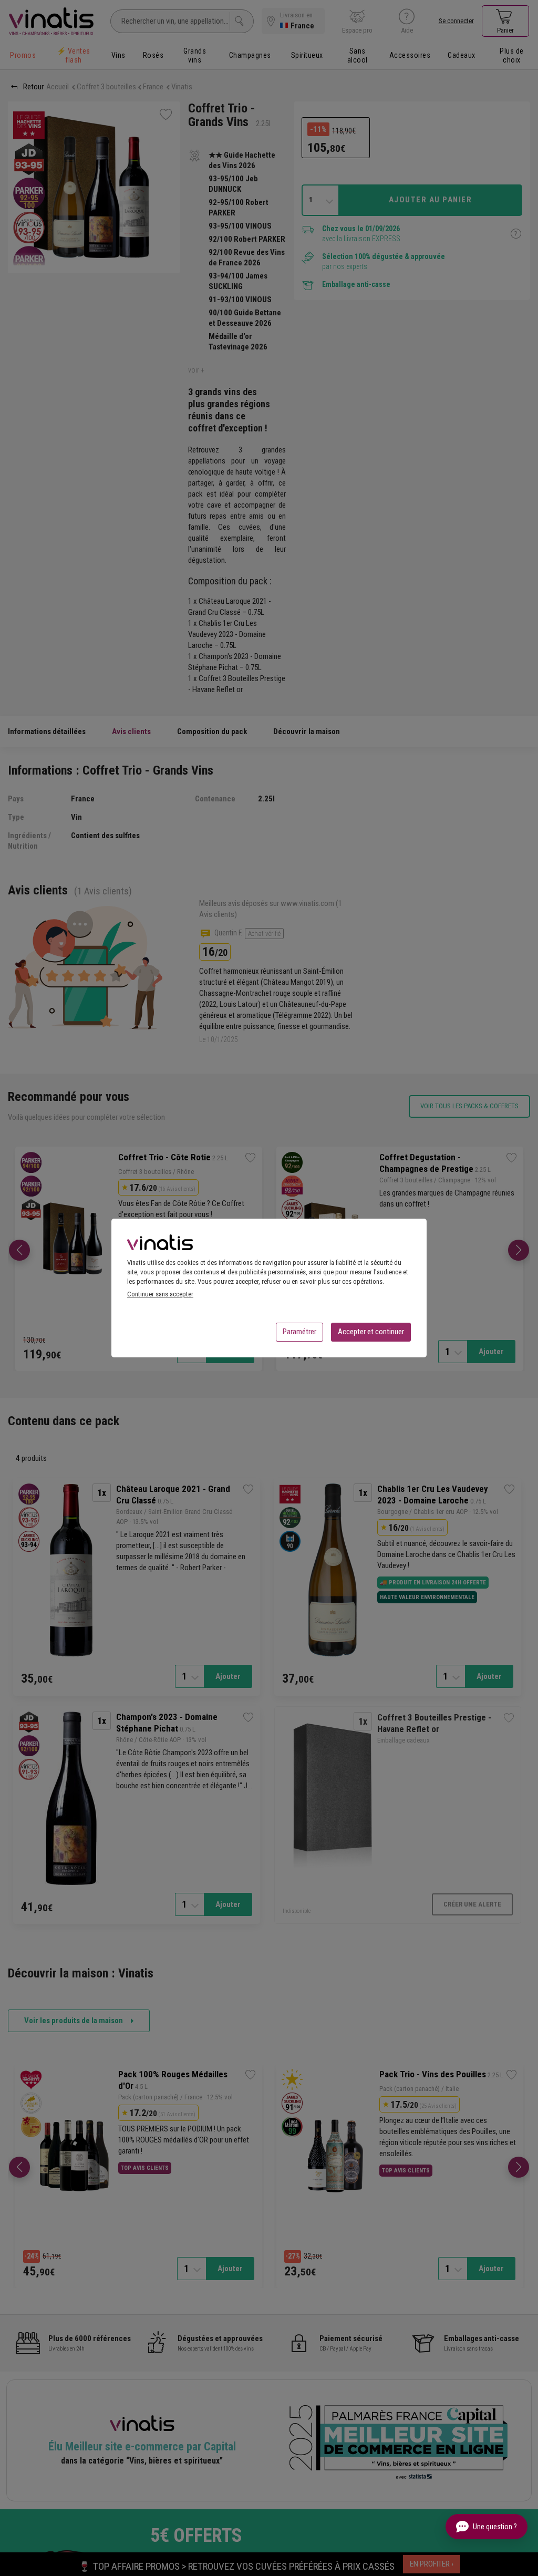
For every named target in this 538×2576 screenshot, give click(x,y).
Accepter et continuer (371, 1332)
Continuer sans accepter (160, 1294)
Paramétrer (299, 1332)
